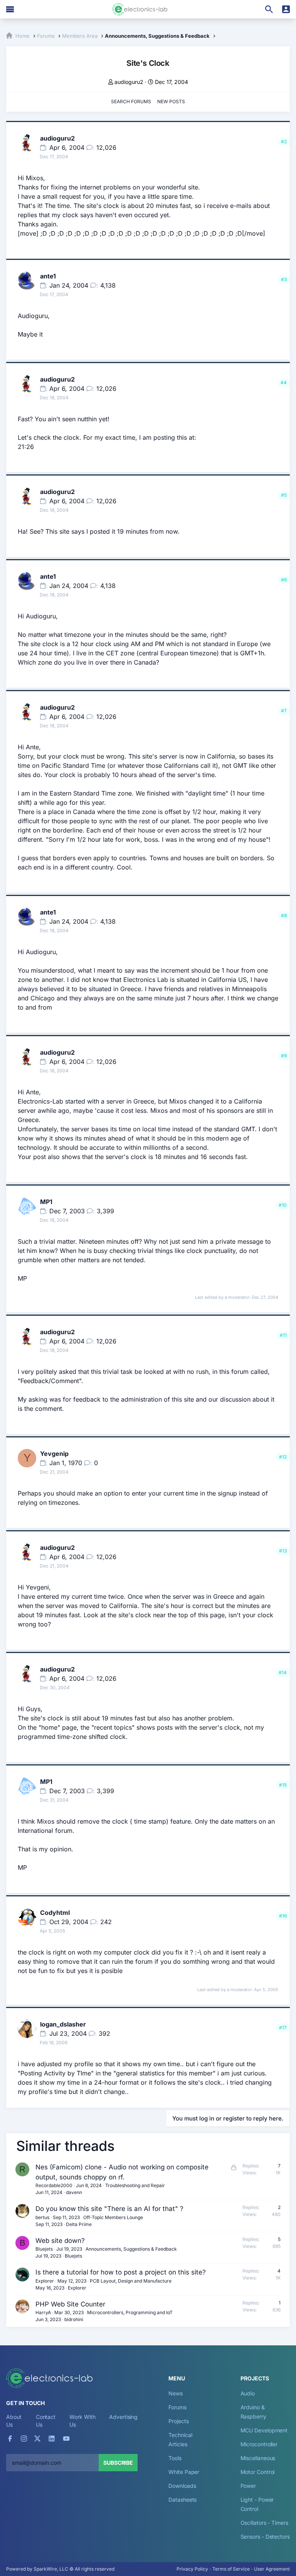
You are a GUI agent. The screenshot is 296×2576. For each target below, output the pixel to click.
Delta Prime (79, 2224)
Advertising (123, 2417)
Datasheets (182, 2500)
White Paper (184, 2472)
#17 (283, 2027)
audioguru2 (129, 82)
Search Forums (131, 101)
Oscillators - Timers (264, 2523)
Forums (177, 2407)
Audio (248, 2393)
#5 (284, 495)
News (176, 2393)
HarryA (43, 2312)
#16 (283, 1916)
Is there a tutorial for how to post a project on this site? (121, 2272)
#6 (284, 580)
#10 (283, 1205)
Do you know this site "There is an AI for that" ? (109, 2209)
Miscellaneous (258, 2458)
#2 (284, 142)
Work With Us (82, 2421)
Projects (178, 2421)
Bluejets (44, 2249)
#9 (284, 1056)
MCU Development (264, 2430)
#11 (283, 1335)
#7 (284, 711)
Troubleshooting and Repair (135, 2185)
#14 (283, 1672)
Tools (175, 2458)
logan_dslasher (63, 2024)
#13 (283, 1551)
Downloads (182, 2486)
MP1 (46, 1202)
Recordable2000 (54, 2185)
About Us (14, 2421)
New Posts (171, 101)
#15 (283, 1785)
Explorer (45, 2281)
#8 (284, 915)
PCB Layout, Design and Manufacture (131, 2281)
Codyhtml (55, 1913)
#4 (284, 383)
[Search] (269, 9)
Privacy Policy (192, 2569)
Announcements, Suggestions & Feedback (131, 2249)
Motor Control (258, 2472)
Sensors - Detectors (265, 2537)
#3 (284, 279)
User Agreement (272, 2569)
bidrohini (74, 2319)
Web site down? (60, 2241)
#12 (283, 1457)
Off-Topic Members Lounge (113, 2217)
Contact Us (46, 2421)
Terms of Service (231, 2569)
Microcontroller (259, 2444)
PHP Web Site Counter (70, 2304)
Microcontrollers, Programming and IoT (130, 2312)
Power (248, 2486)
